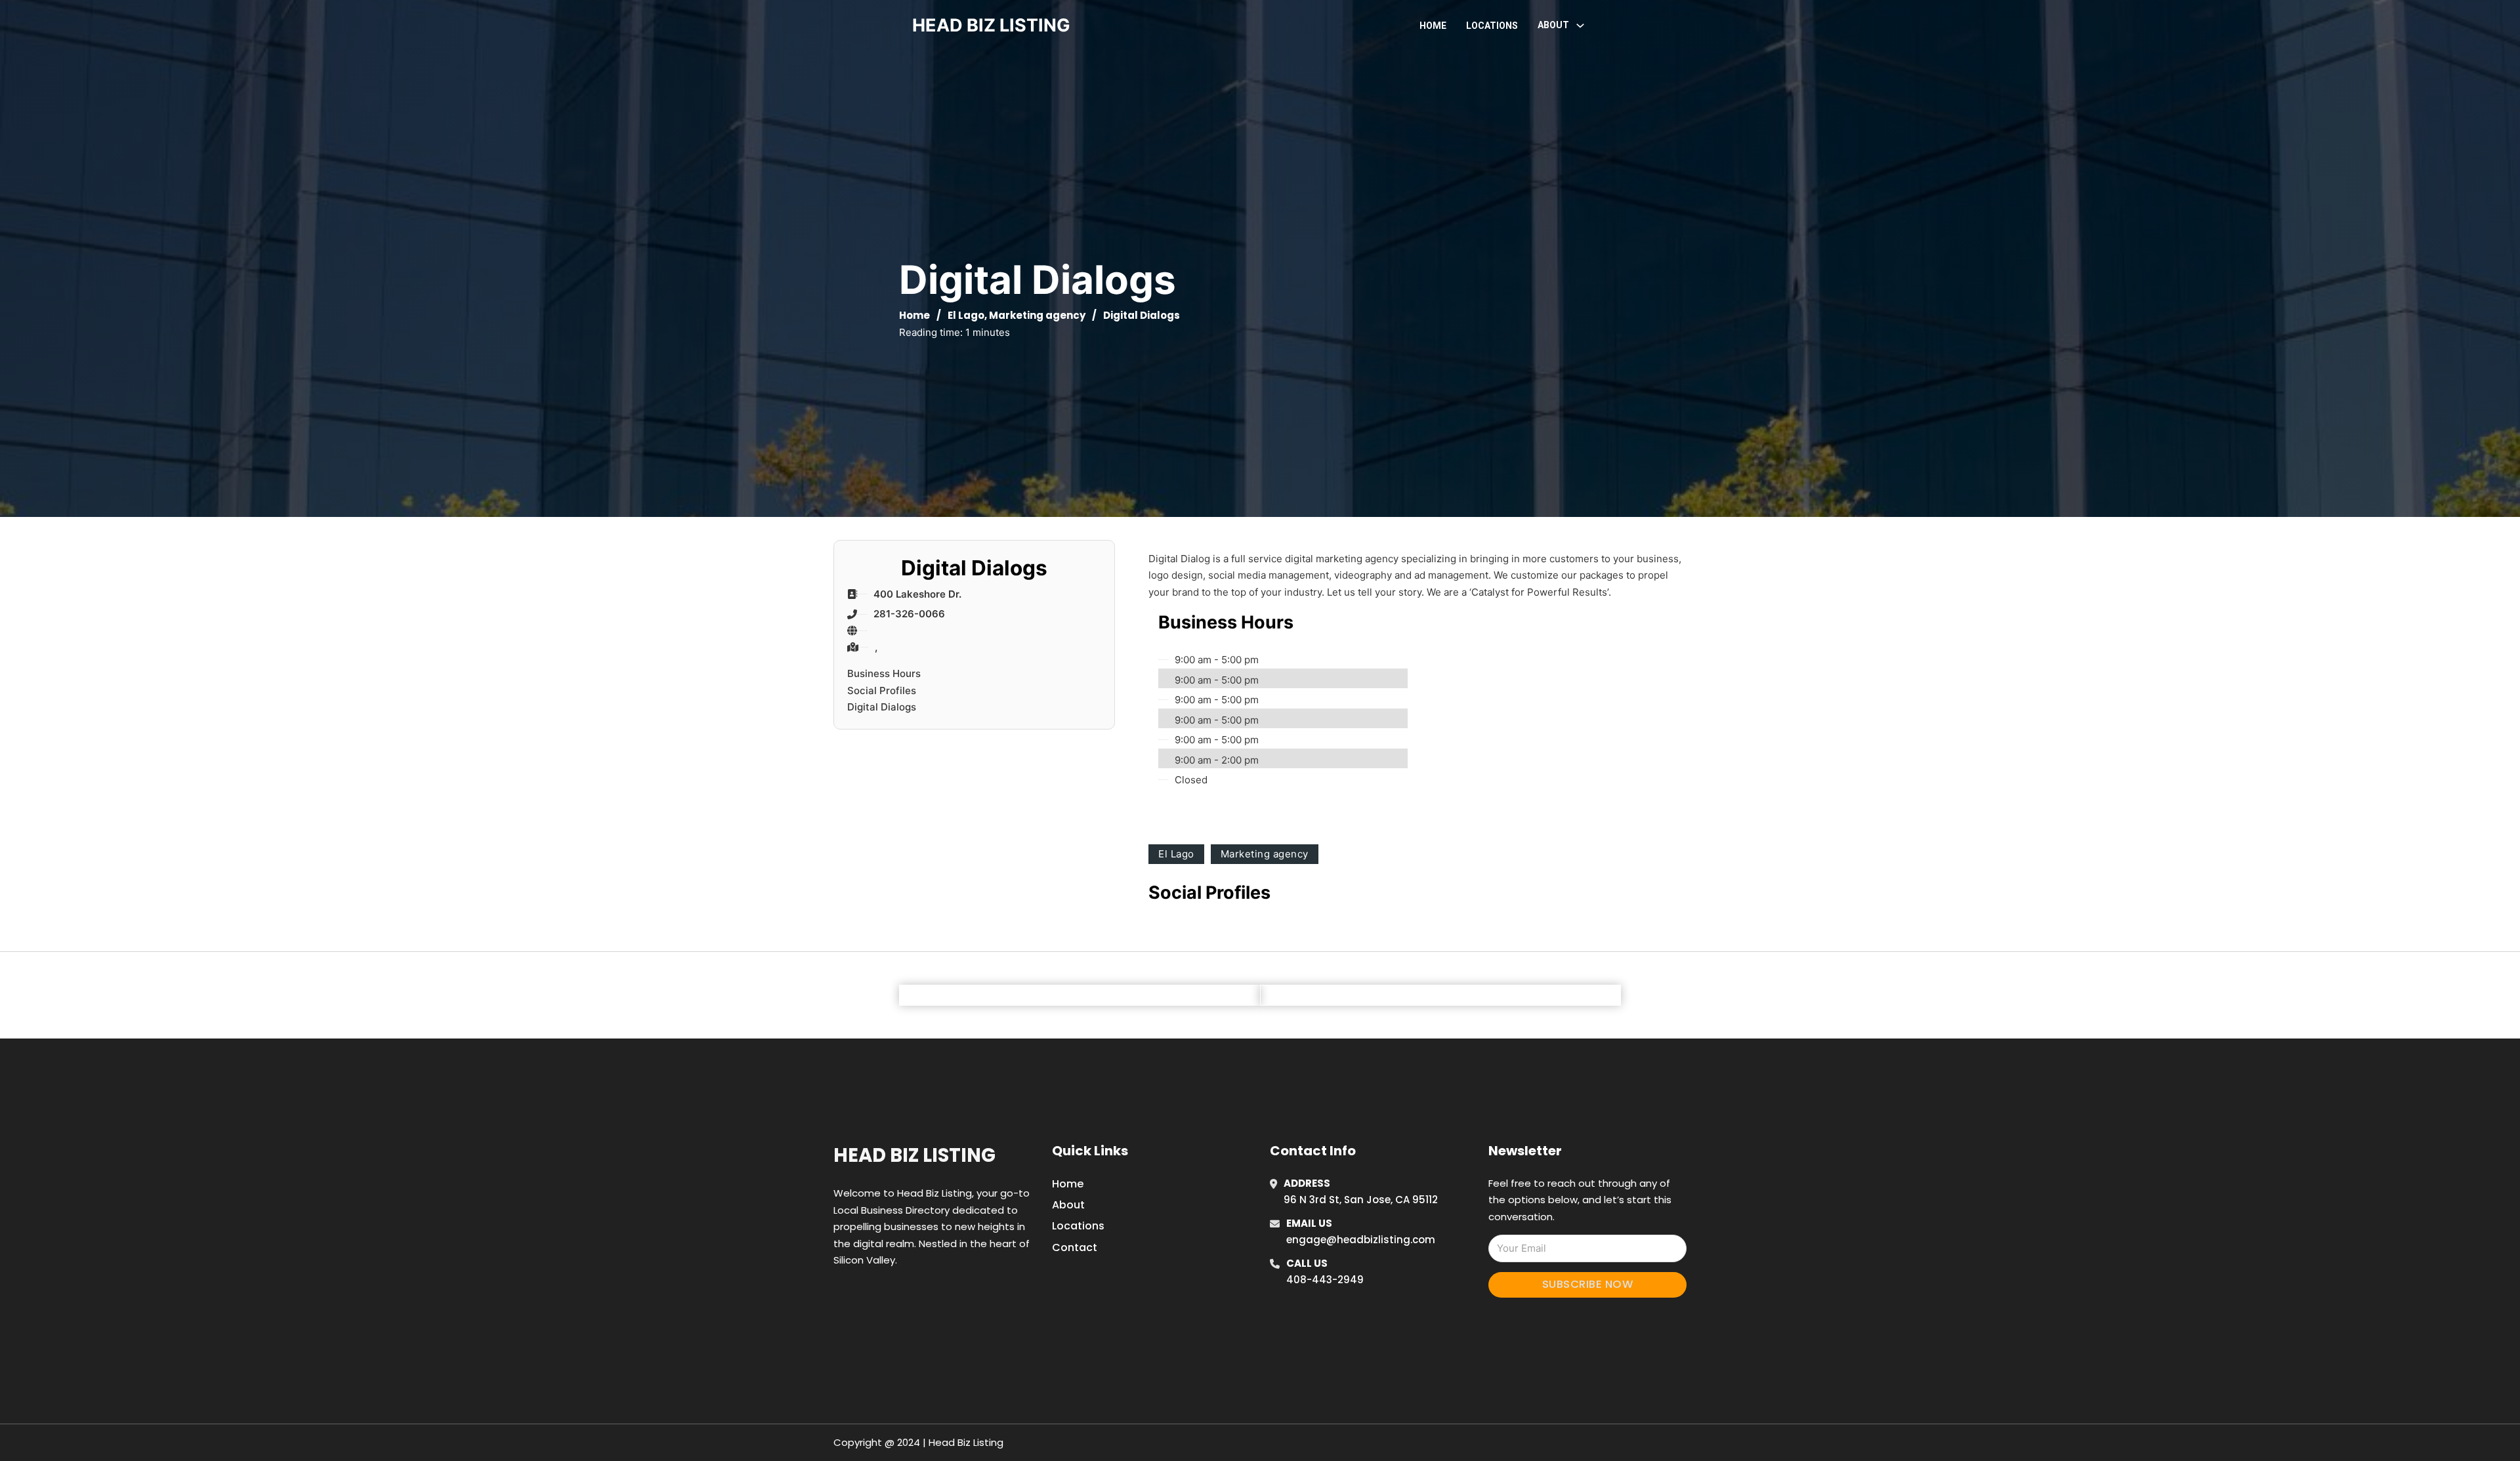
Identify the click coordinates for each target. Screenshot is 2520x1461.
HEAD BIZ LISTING (991, 25)
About (1068, 1205)
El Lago (966, 315)
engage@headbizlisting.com (1361, 1240)
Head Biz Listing (914, 1155)
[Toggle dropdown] (1580, 26)
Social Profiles (882, 690)
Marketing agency (1037, 315)
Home (1433, 26)
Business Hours (884, 673)
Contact (1075, 1247)
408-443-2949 (1325, 1280)
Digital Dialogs (882, 707)
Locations (1492, 26)
